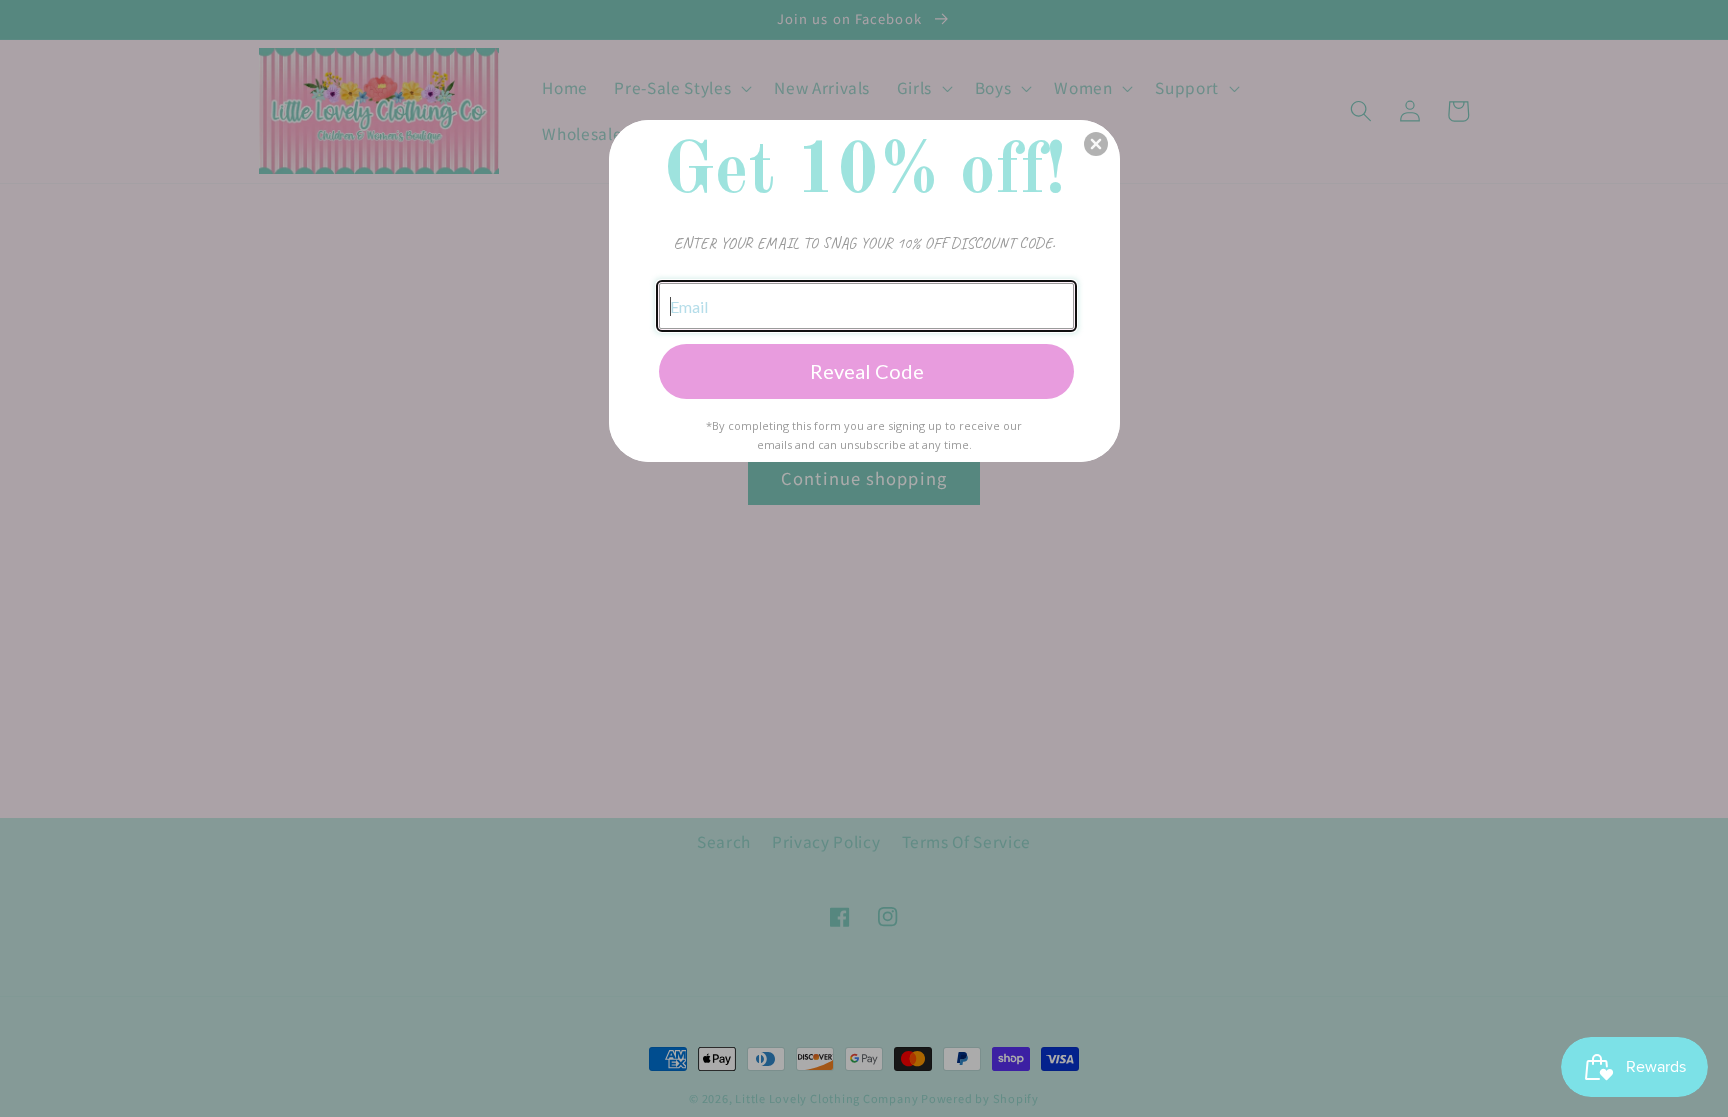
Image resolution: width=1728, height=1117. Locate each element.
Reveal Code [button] (867, 371)
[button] (1096, 144)
